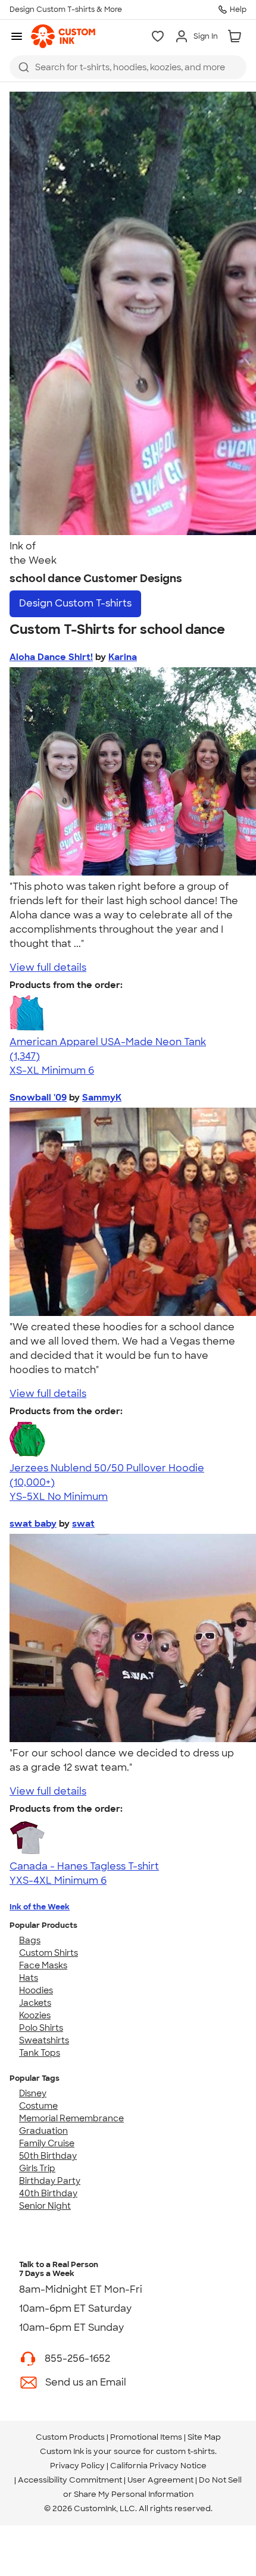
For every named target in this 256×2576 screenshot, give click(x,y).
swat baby (33, 1524)
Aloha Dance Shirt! (51, 657)
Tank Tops (40, 2053)
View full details (48, 967)
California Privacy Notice (158, 2466)
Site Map (204, 2437)
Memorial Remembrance (71, 2118)
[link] (63, 36)
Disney (33, 2093)
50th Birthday (48, 2156)
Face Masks (43, 1965)
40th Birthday (48, 2193)
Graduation (43, 2131)
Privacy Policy (77, 2466)
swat (83, 1524)
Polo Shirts (41, 2028)
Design (75, 603)
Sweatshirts (44, 2040)
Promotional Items (146, 2437)
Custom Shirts (49, 1953)
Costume (38, 2106)
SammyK (102, 1098)
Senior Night (45, 2206)
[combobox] (128, 67)
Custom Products (70, 2437)
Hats (29, 1978)
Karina (123, 657)
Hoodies (36, 1990)
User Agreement (160, 2480)
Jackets (35, 2003)
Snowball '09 (38, 1098)
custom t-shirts (185, 2451)
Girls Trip (37, 2168)
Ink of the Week (40, 1907)
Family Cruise (47, 2143)
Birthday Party (50, 2181)
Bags (30, 1940)
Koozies (35, 2015)
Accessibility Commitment (70, 2480)
